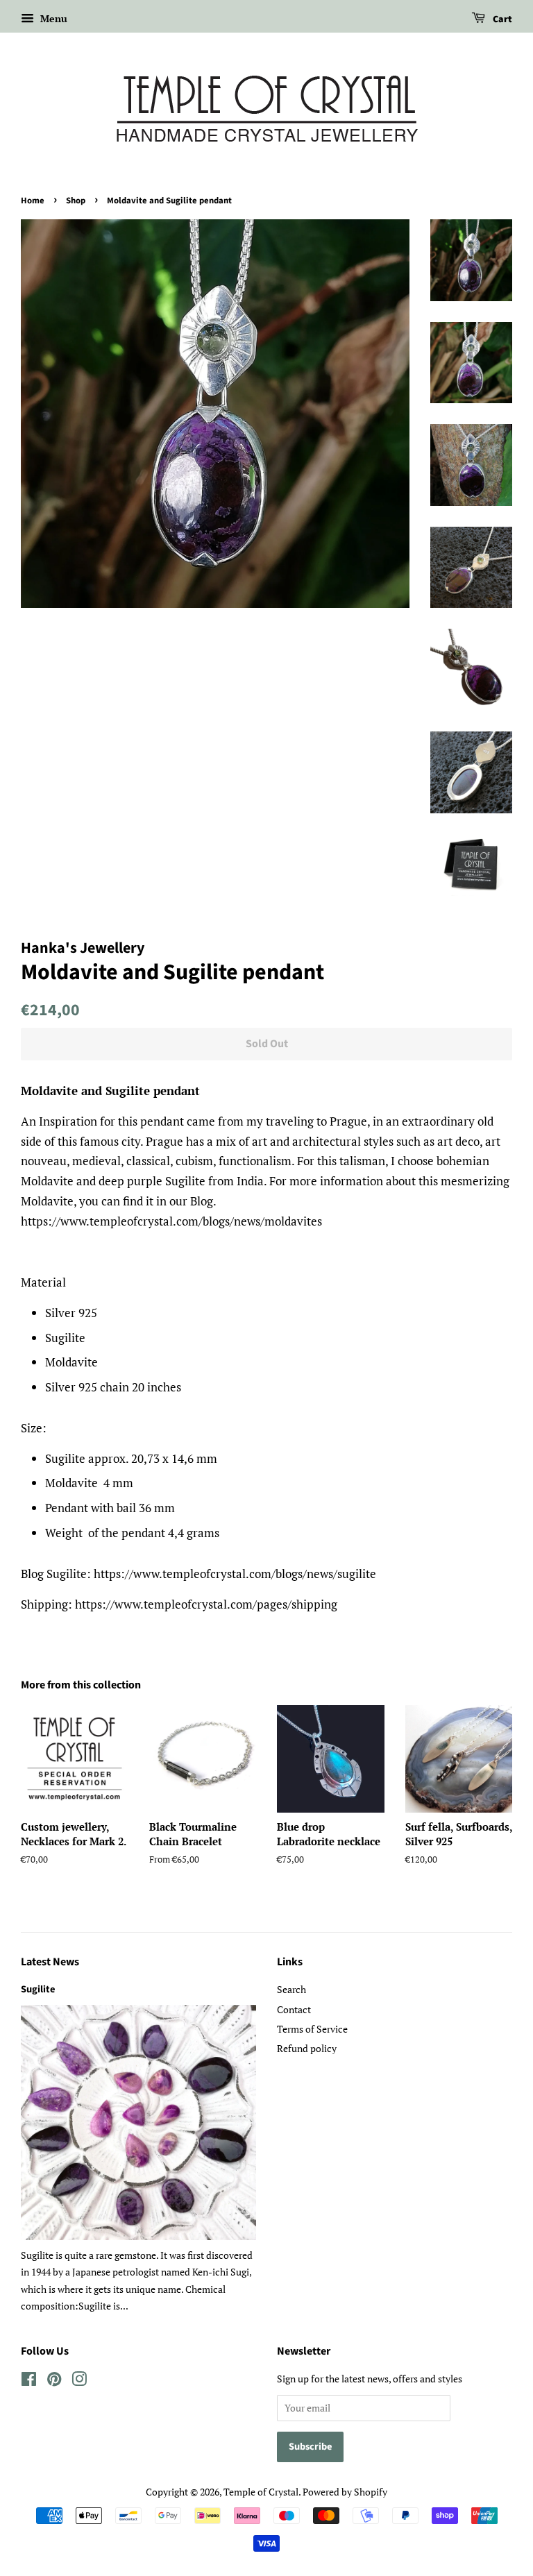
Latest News (50, 1962)
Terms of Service (312, 2029)
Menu (52, 18)
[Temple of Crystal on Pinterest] (54, 2381)
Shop (76, 201)
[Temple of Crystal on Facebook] (29, 2381)
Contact (294, 2009)
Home (33, 201)
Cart (501, 19)
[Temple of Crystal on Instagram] (79, 2381)
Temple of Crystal (261, 2492)
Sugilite (38, 1989)
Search (291, 1989)
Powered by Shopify (345, 2492)
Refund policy (307, 2048)
